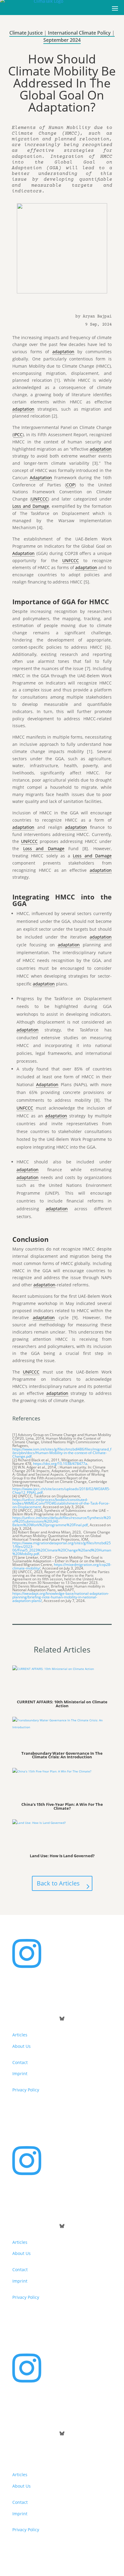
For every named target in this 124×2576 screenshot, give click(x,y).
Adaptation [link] (41, 478)
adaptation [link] (63, 352)
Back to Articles (58, 1883)
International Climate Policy (79, 33)
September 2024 (62, 40)
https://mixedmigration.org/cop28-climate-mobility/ (62, 1566)
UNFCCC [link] (40, 499)
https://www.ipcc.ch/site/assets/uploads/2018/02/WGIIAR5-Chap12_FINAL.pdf (61, 1491)
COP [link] (70, 485)
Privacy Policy (26, 2090)
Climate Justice (26, 33)
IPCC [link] (18, 435)
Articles (20, 2035)
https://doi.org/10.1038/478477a (60, 1464)
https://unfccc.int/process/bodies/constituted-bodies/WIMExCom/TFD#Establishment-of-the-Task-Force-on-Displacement (61, 1503)
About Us (22, 2046)
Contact (20, 2062)
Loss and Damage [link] (31, 506)
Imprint (20, 2074)
